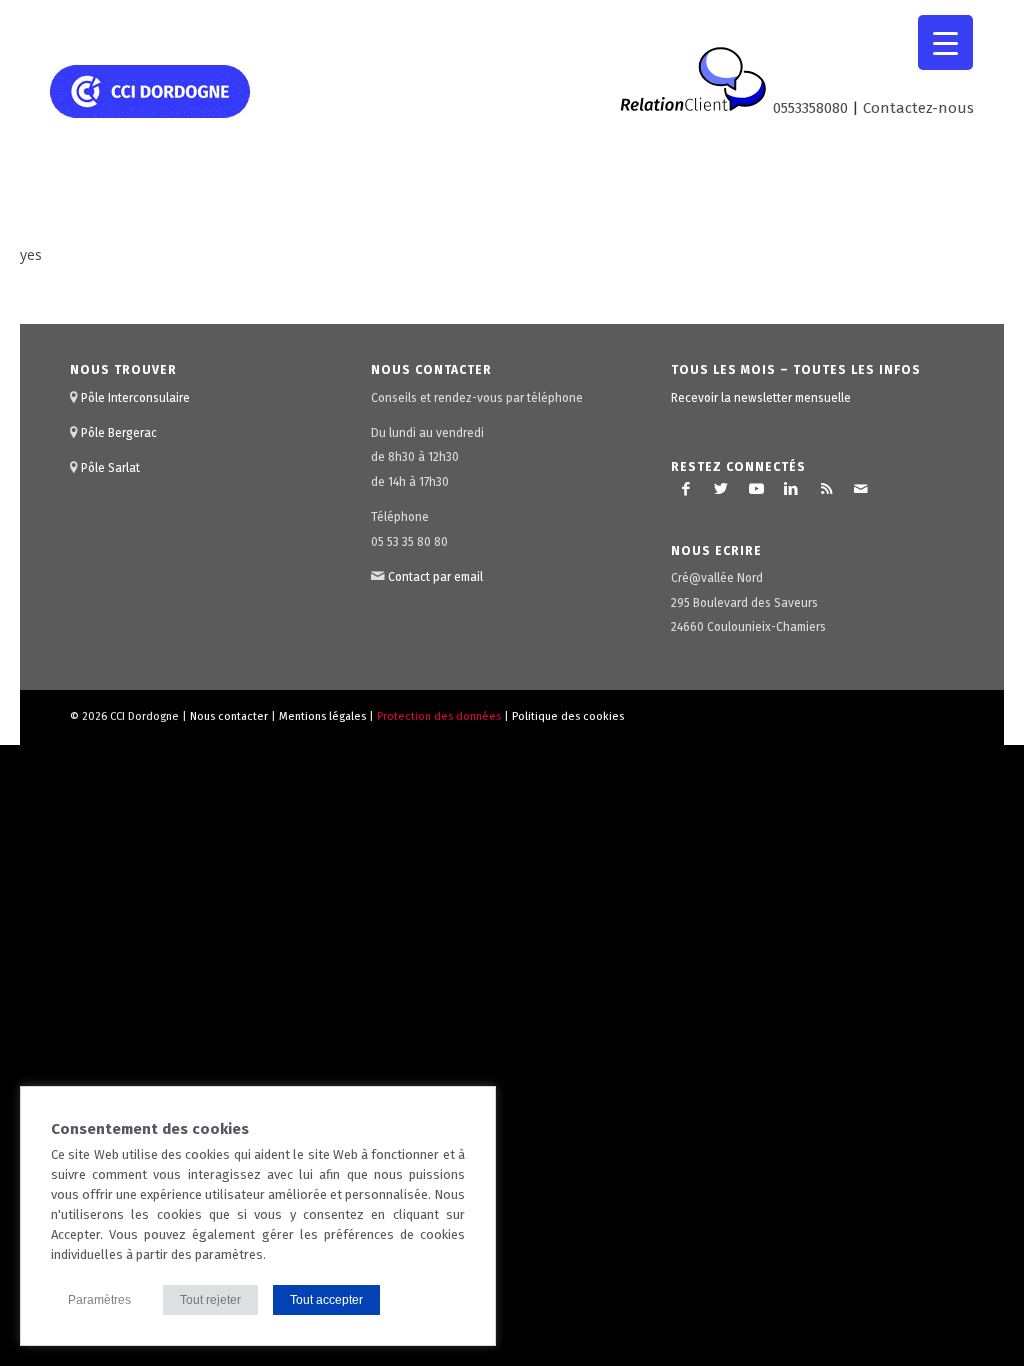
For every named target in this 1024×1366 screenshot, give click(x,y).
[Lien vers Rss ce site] (826, 489)
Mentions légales (322, 716)
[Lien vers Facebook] (686, 489)
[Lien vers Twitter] (721, 489)
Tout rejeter (210, 1300)
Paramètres (99, 1300)
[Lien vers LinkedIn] (791, 489)
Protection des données (439, 716)
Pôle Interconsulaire (135, 398)
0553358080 (810, 108)
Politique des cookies (568, 716)
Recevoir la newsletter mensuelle (761, 398)
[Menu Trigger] (945, 42)
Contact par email (435, 577)
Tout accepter (326, 1300)
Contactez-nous (918, 108)
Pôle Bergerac (119, 433)
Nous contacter (229, 716)
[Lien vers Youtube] (756, 489)
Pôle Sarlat (110, 468)
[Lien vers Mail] (861, 489)
